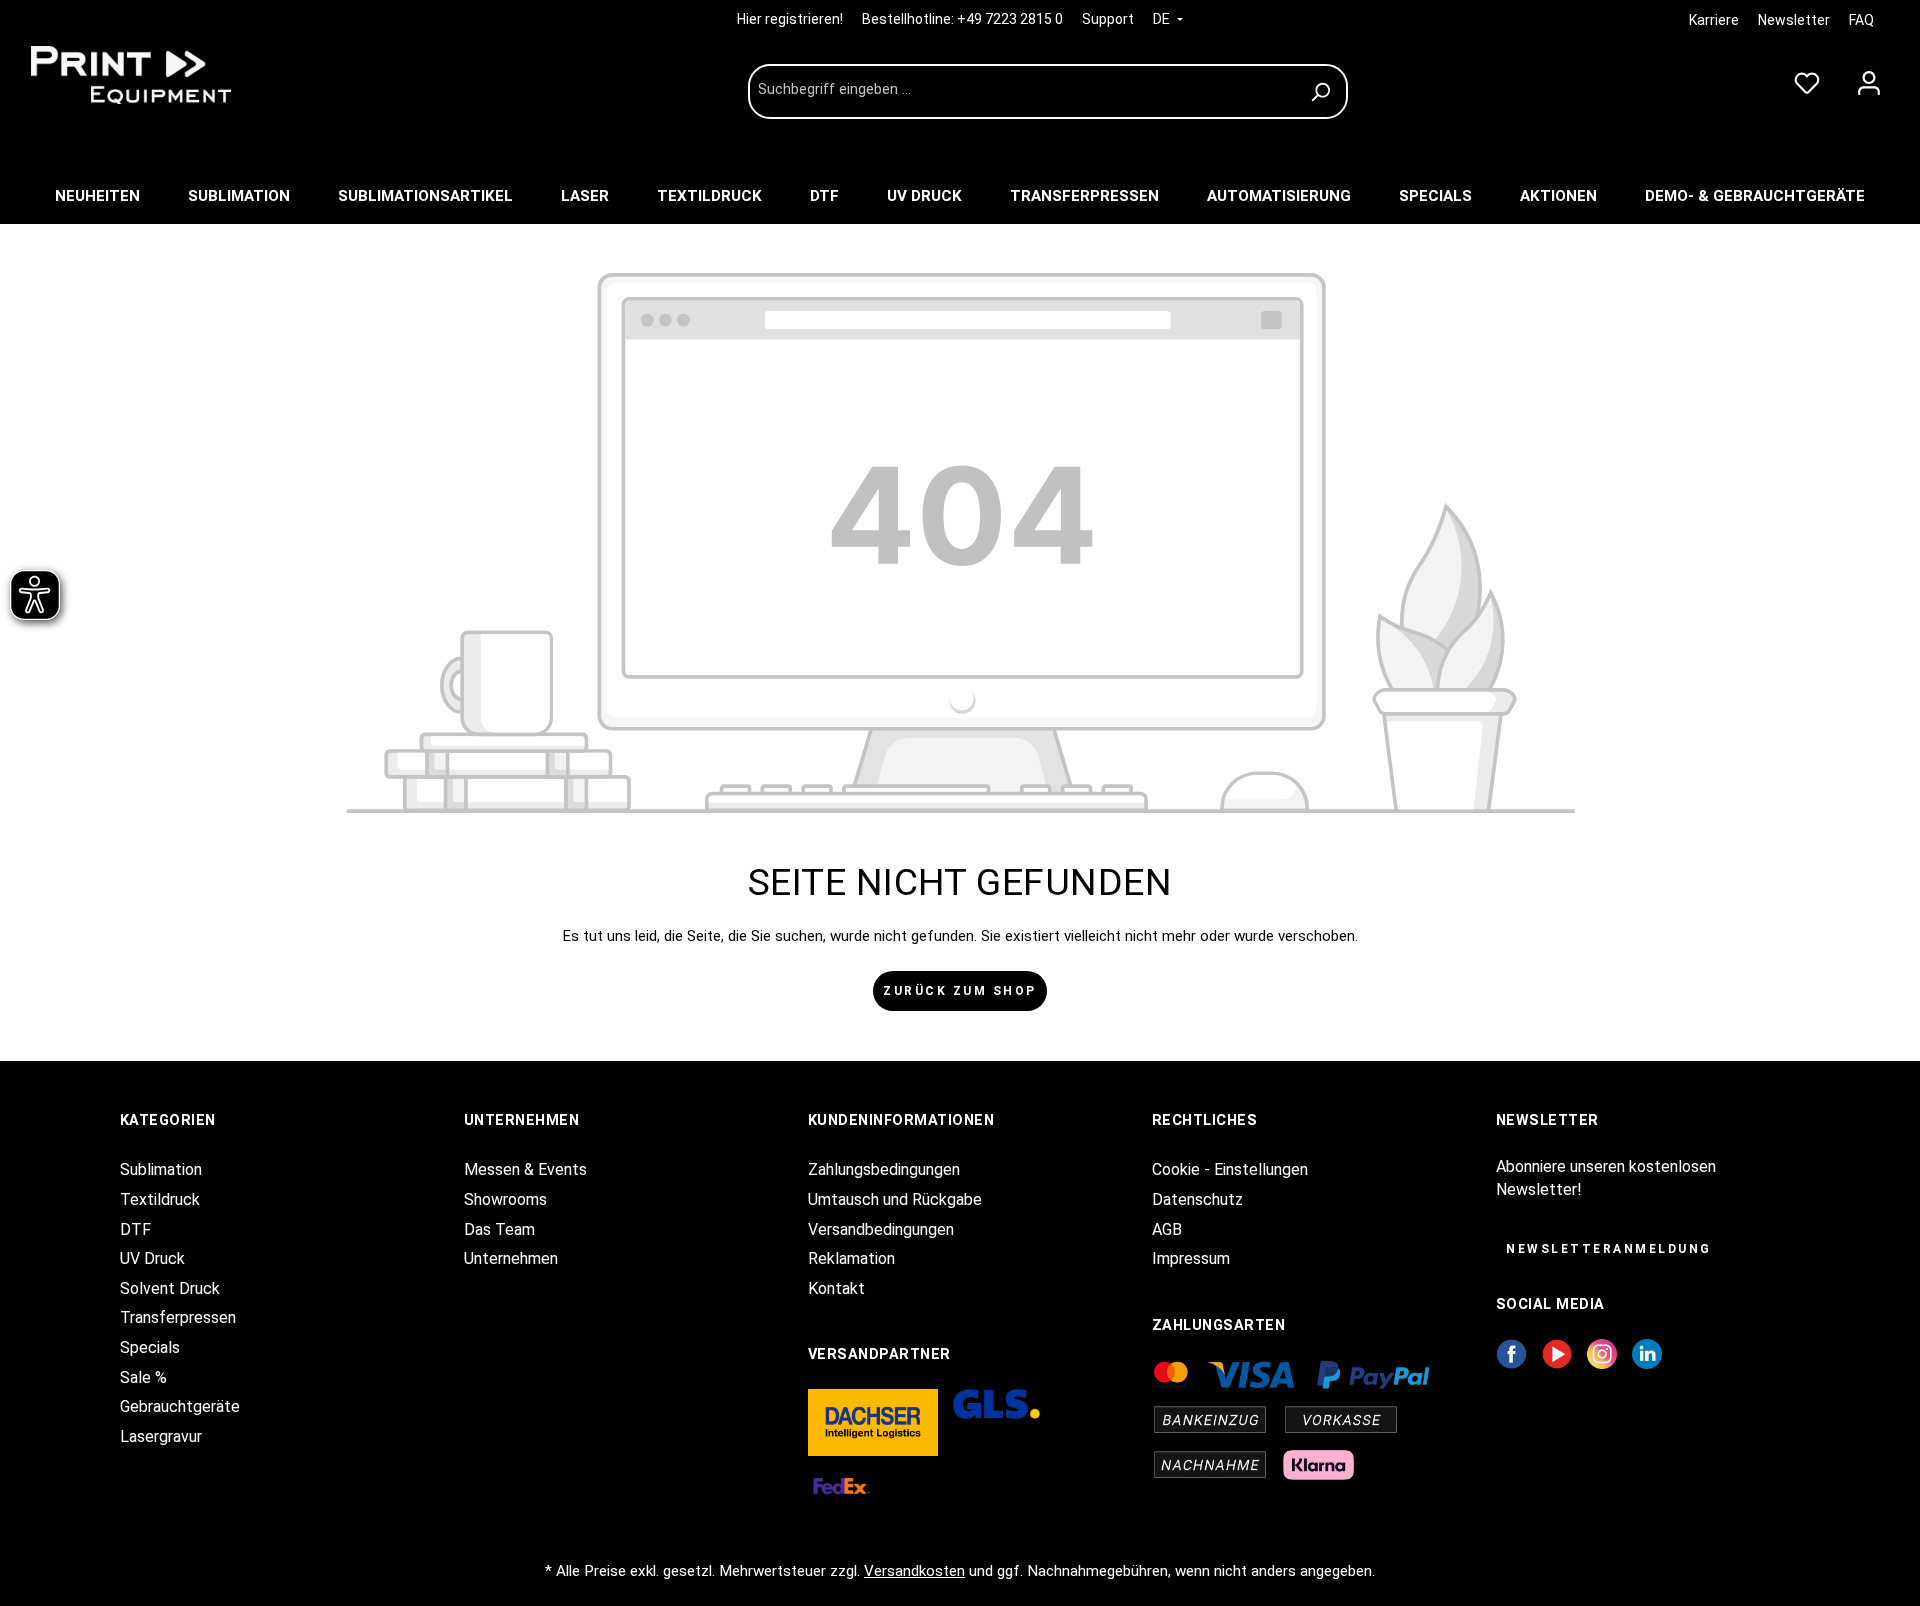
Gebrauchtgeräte (180, 1406)
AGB (1167, 1229)
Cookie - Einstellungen (1230, 1169)
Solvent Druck (170, 1288)
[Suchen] (1323, 91)
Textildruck (160, 1199)
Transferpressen (178, 1317)
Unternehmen (511, 1258)
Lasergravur (161, 1436)
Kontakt (836, 1288)
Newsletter (1794, 20)
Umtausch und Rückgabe (895, 1199)
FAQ (1861, 20)
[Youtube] (1557, 1352)
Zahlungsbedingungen (884, 1169)
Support (1108, 19)
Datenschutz (1197, 1199)
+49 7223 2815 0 (1010, 19)
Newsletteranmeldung (1609, 1249)
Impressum (1191, 1258)
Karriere (1714, 20)
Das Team (499, 1229)
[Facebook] (1511, 1352)
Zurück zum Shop (960, 991)
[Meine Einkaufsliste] (1807, 79)
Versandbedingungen (881, 1229)
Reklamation (851, 1258)
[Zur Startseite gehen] (170, 75)
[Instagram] (1602, 1352)
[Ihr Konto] (1869, 79)
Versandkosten (914, 1571)
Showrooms (505, 1199)
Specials (150, 1347)
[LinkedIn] (1647, 1352)
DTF (135, 1229)
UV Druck (152, 1258)
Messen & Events (525, 1169)
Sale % (143, 1377)
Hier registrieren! (791, 19)
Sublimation (161, 1169)
